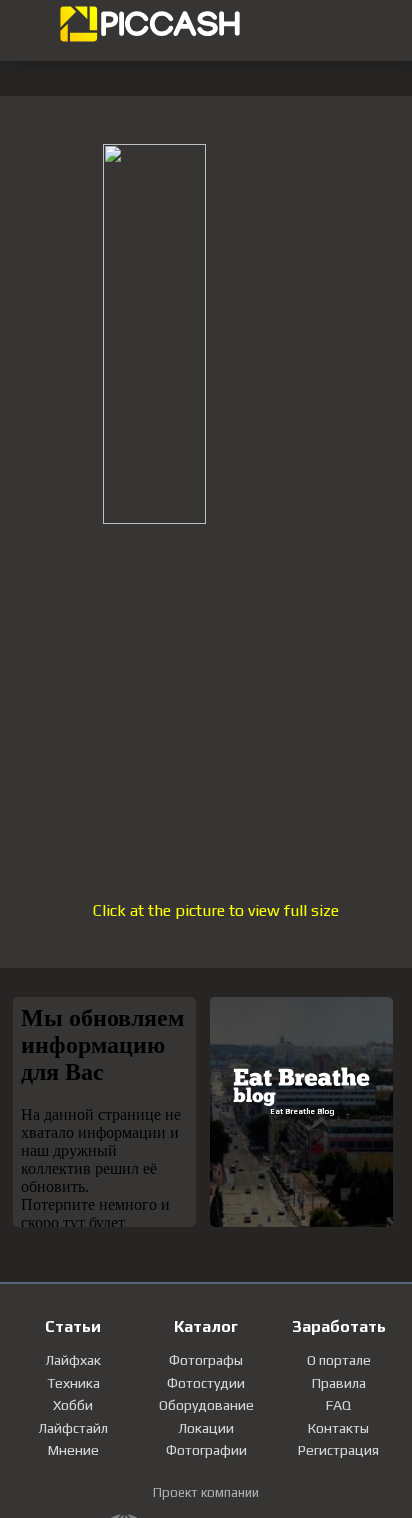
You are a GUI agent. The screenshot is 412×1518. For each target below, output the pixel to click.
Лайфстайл (73, 1428)
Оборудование (206, 1405)
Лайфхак (73, 1360)
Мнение (73, 1450)
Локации (206, 1428)
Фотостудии (206, 1383)
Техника (73, 1383)
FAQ (338, 1405)
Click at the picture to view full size (216, 910)
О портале (339, 1360)
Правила (339, 1383)
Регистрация (338, 1450)
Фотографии (206, 1450)
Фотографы (206, 1360)
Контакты (338, 1428)
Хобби (73, 1405)
